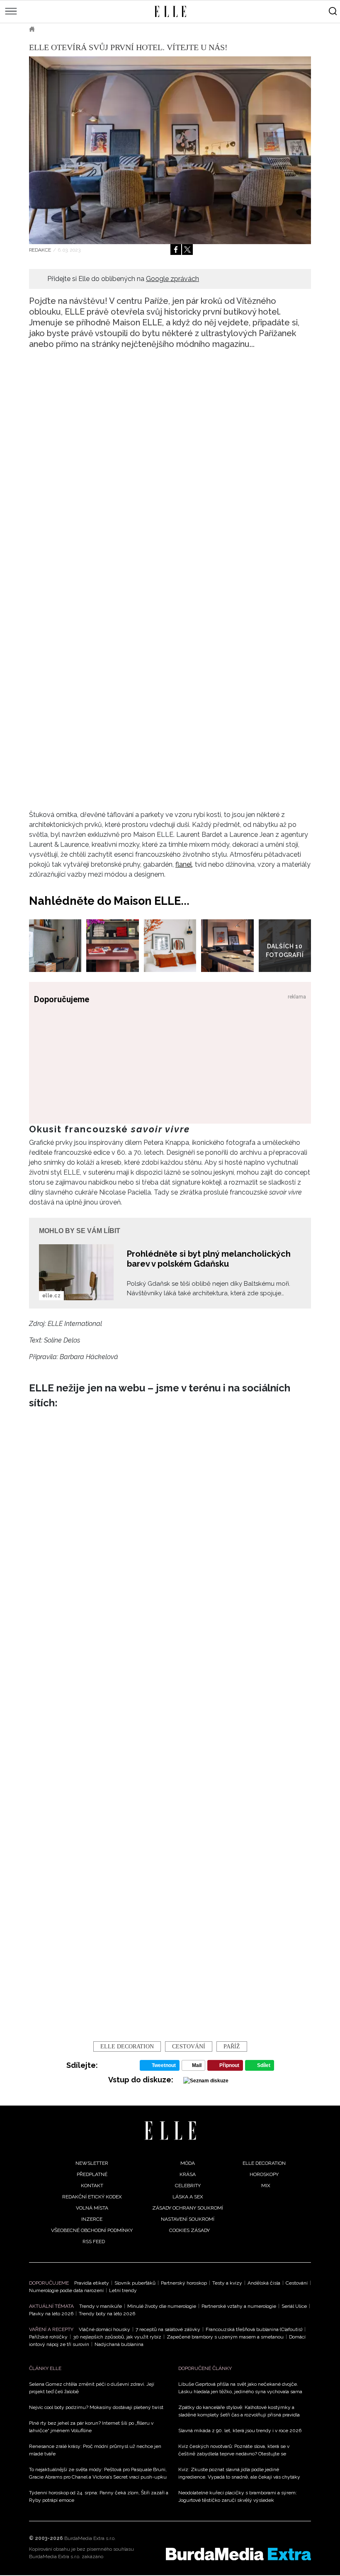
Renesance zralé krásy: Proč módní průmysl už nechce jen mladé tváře (95, 2450)
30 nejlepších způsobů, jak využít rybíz (117, 2337)
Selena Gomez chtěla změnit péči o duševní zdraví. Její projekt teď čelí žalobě (92, 2388)
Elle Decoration (127, 2047)
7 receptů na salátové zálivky (168, 2329)
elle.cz (51, 1296)
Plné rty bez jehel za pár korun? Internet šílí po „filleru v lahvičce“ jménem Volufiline (91, 2427)
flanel (184, 864)
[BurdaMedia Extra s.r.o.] (238, 2554)
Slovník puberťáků (135, 2283)
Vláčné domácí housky (104, 2329)
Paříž (232, 2047)
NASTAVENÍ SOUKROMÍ (188, 2219)
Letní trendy (123, 2290)
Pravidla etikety (92, 2283)
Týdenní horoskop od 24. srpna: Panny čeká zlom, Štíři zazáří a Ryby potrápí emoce (99, 2496)
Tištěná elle (65, 29)
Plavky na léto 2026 (51, 2314)
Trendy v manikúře (101, 2306)
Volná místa (92, 2208)
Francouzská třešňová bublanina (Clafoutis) (254, 2329)
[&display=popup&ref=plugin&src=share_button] (176, 250)
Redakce (40, 250)
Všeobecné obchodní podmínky (92, 2230)
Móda (188, 2163)
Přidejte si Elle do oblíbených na (123, 279)
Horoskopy (264, 2174)
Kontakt (92, 2186)
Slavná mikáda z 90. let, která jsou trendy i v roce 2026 (240, 2431)
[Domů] (170, 2131)
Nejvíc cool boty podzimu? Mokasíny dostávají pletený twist (96, 2407)
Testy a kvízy (227, 2283)
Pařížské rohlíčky (48, 2337)
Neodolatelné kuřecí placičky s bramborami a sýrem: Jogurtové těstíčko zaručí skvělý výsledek (238, 2496)
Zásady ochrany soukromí (188, 2208)
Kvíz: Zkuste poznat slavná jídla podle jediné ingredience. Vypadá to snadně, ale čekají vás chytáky (239, 2473)
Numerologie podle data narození (66, 2290)
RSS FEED (94, 2242)
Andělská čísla (264, 2283)
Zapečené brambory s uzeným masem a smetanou (225, 2337)
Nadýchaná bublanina (119, 2344)
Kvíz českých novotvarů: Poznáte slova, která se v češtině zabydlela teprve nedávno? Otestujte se (234, 2450)
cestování (189, 2047)
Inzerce (92, 2219)
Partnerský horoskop (184, 2283)
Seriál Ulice (294, 2306)
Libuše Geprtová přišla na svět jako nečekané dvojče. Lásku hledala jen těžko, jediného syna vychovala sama (240, 2388)
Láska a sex (188, 2197)
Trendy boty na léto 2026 (107, 2314)
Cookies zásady (189, 2230)
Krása (188, 2174)
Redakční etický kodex (92, 2197)
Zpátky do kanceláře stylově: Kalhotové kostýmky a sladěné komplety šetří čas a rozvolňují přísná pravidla (239, 2411)
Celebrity (188, 2186)
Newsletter (92, 2163)
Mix (266, 2186)
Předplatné (92, 2174)
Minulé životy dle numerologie (162, 2306)
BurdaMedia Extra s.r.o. (90, 2538)
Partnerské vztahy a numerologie (239, 2306)
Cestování (297, 2283)
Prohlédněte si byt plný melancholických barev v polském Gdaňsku (209, 1259)
